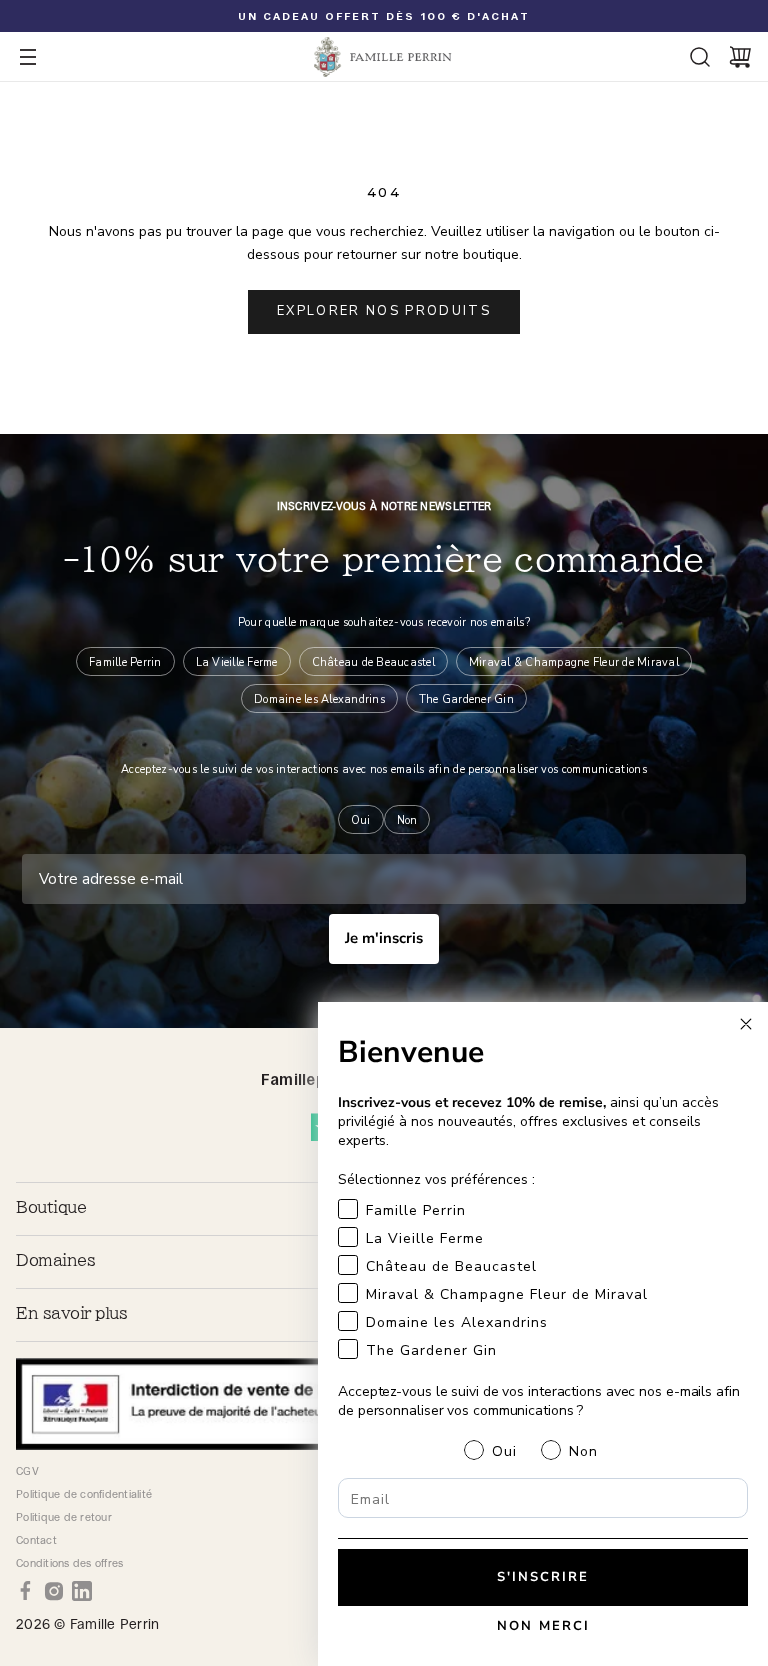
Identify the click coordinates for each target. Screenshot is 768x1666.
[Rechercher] (700, 57)
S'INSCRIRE (543, 1577)
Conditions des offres (69, 1563)
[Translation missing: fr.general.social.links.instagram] (54, 1591)
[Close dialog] (746, 1024)
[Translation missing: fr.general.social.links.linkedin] (82, 1591)
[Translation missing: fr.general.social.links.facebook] (26, 1591)
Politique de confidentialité (84, 1494)
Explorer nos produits (384, 311)
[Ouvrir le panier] (740, 57)
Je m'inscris (384, 938)
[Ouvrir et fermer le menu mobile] (28, 57)
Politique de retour (64, 1517)
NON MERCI (543, 1626)
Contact (36, 1540)
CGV (27, 1471)
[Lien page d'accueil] (384, 57)
